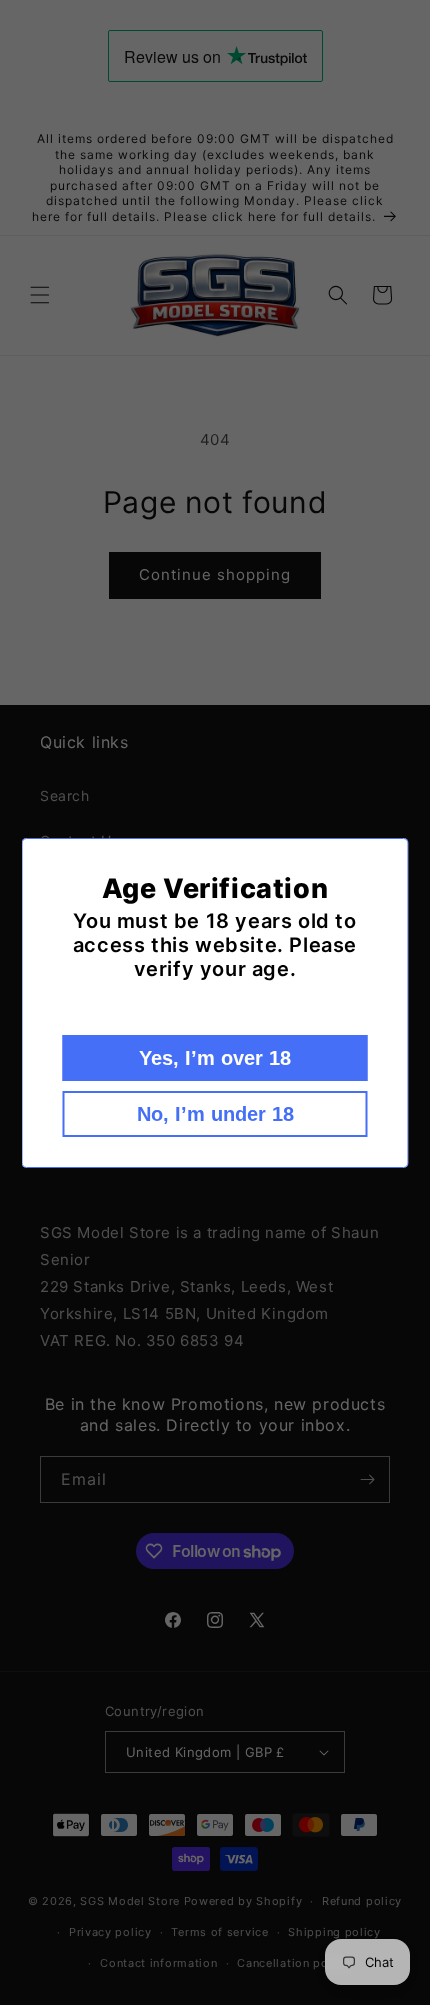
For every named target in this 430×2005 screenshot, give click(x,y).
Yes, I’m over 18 (215, 1058)
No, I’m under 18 (215, 1114)
